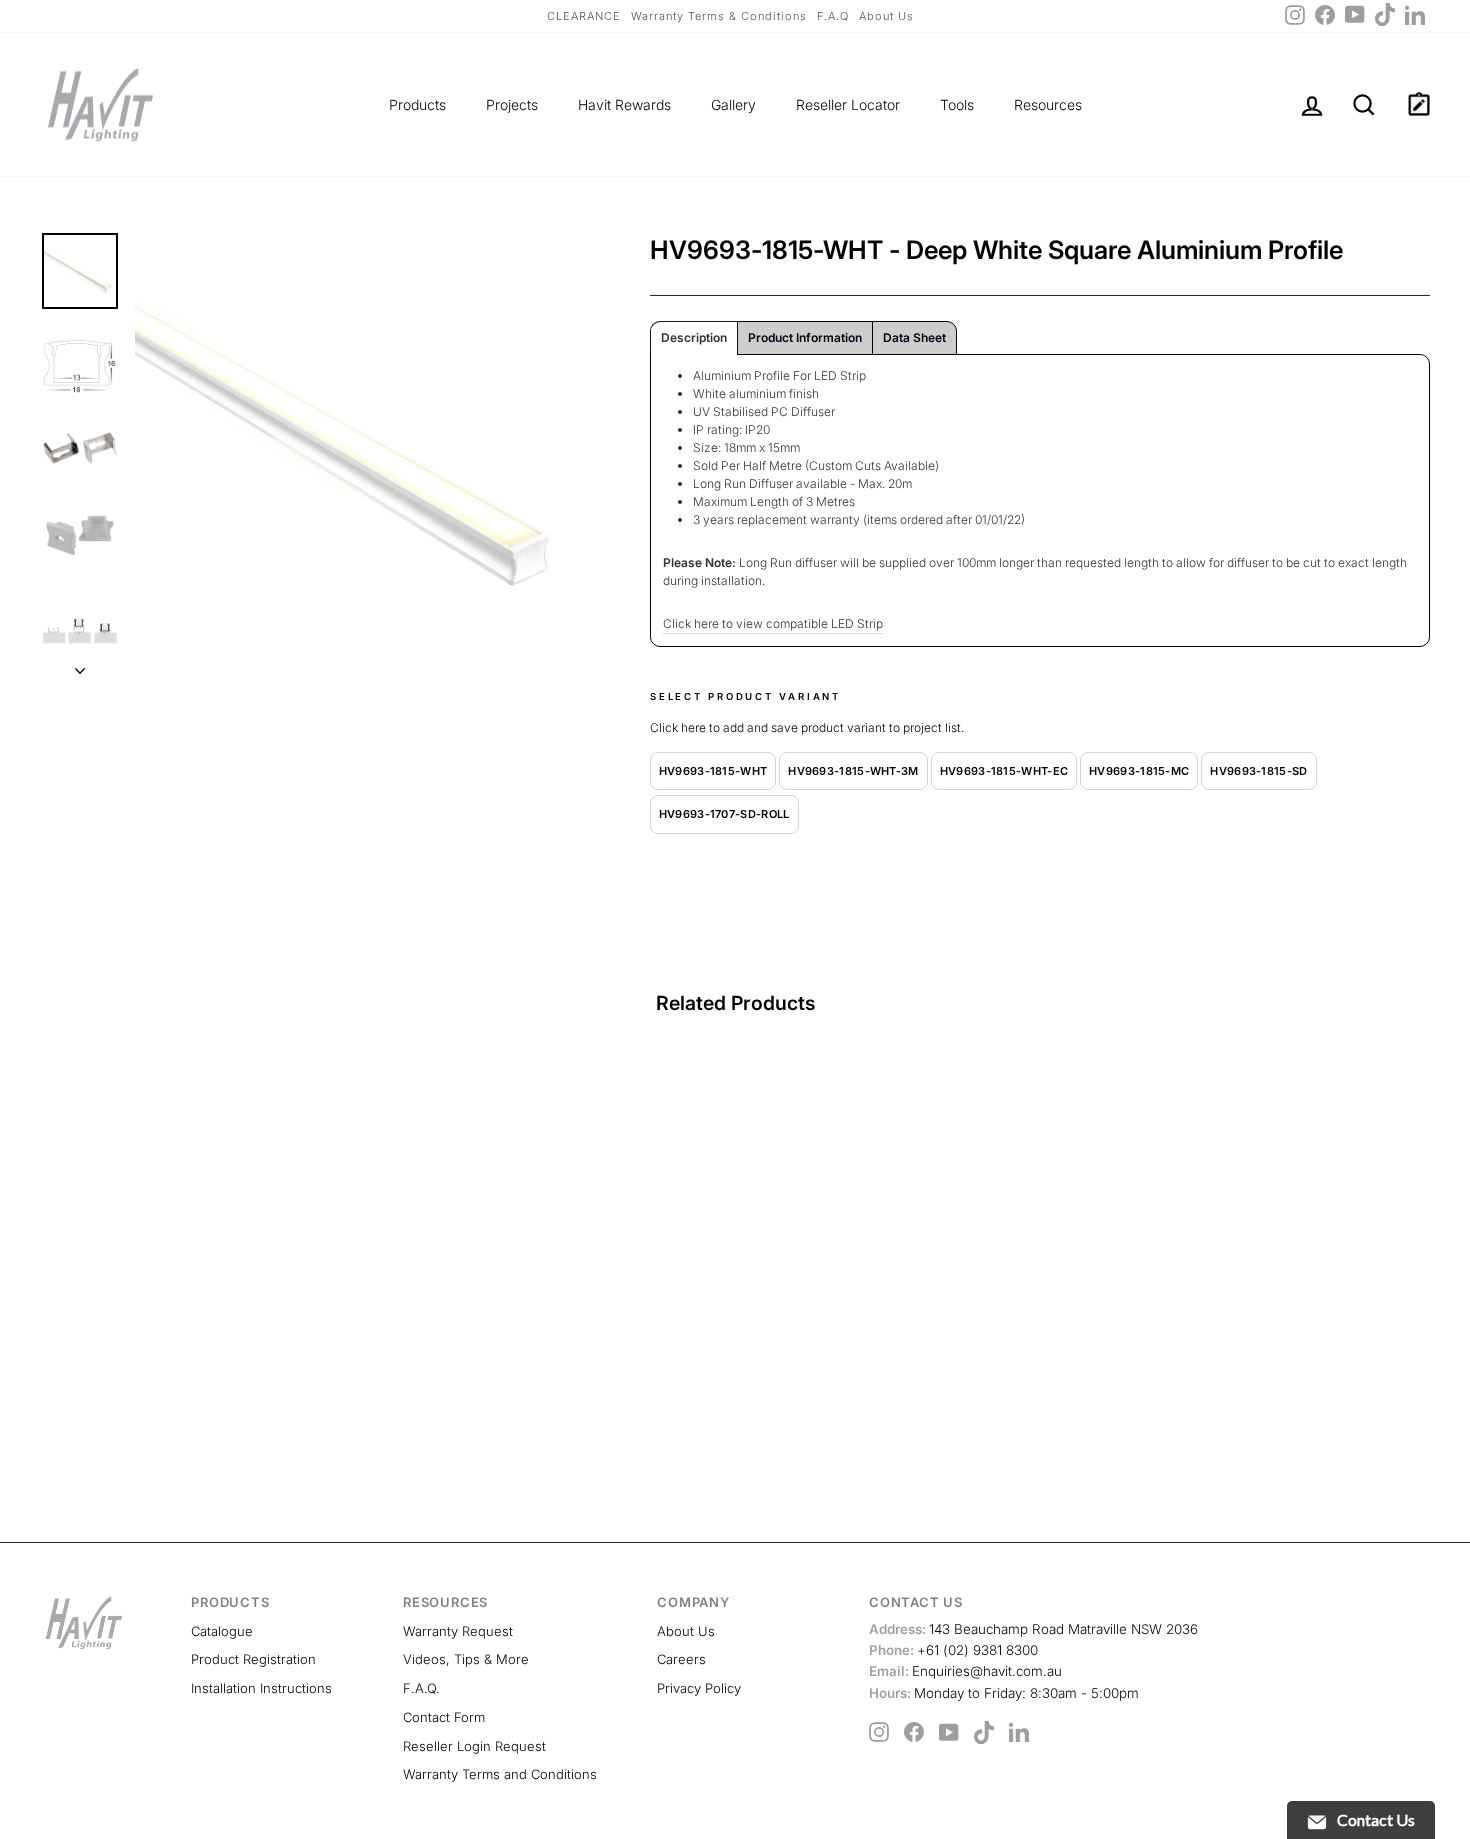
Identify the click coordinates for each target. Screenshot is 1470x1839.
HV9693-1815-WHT (713, 771)
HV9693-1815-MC (1139, 771)
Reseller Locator (848, 104)
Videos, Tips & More (466, 1659)
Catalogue (222, 1631)
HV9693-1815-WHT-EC (1004, 771)
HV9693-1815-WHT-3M (853, 771)
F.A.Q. (421, 1688)
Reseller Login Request (474, 1746)
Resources (1048, 104)
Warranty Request (458, 1631)
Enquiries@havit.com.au (965, 1671)
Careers (681, 1659)
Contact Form (444, 1717)
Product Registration (253, 1659)
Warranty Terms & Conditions (719, 16)
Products (417, 104)
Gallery (733, 104)
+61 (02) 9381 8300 (953, 1650)
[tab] (694, 338)
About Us (886, 16)
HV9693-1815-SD (1258, 771)
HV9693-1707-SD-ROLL (724, 814)
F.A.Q (833, 16)
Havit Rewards (624, 104)
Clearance (584, 16)
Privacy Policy (699, 1688)
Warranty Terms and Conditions (500, 1774)
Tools (957, 104)
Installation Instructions (261, 1688)
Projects (512, 104)
